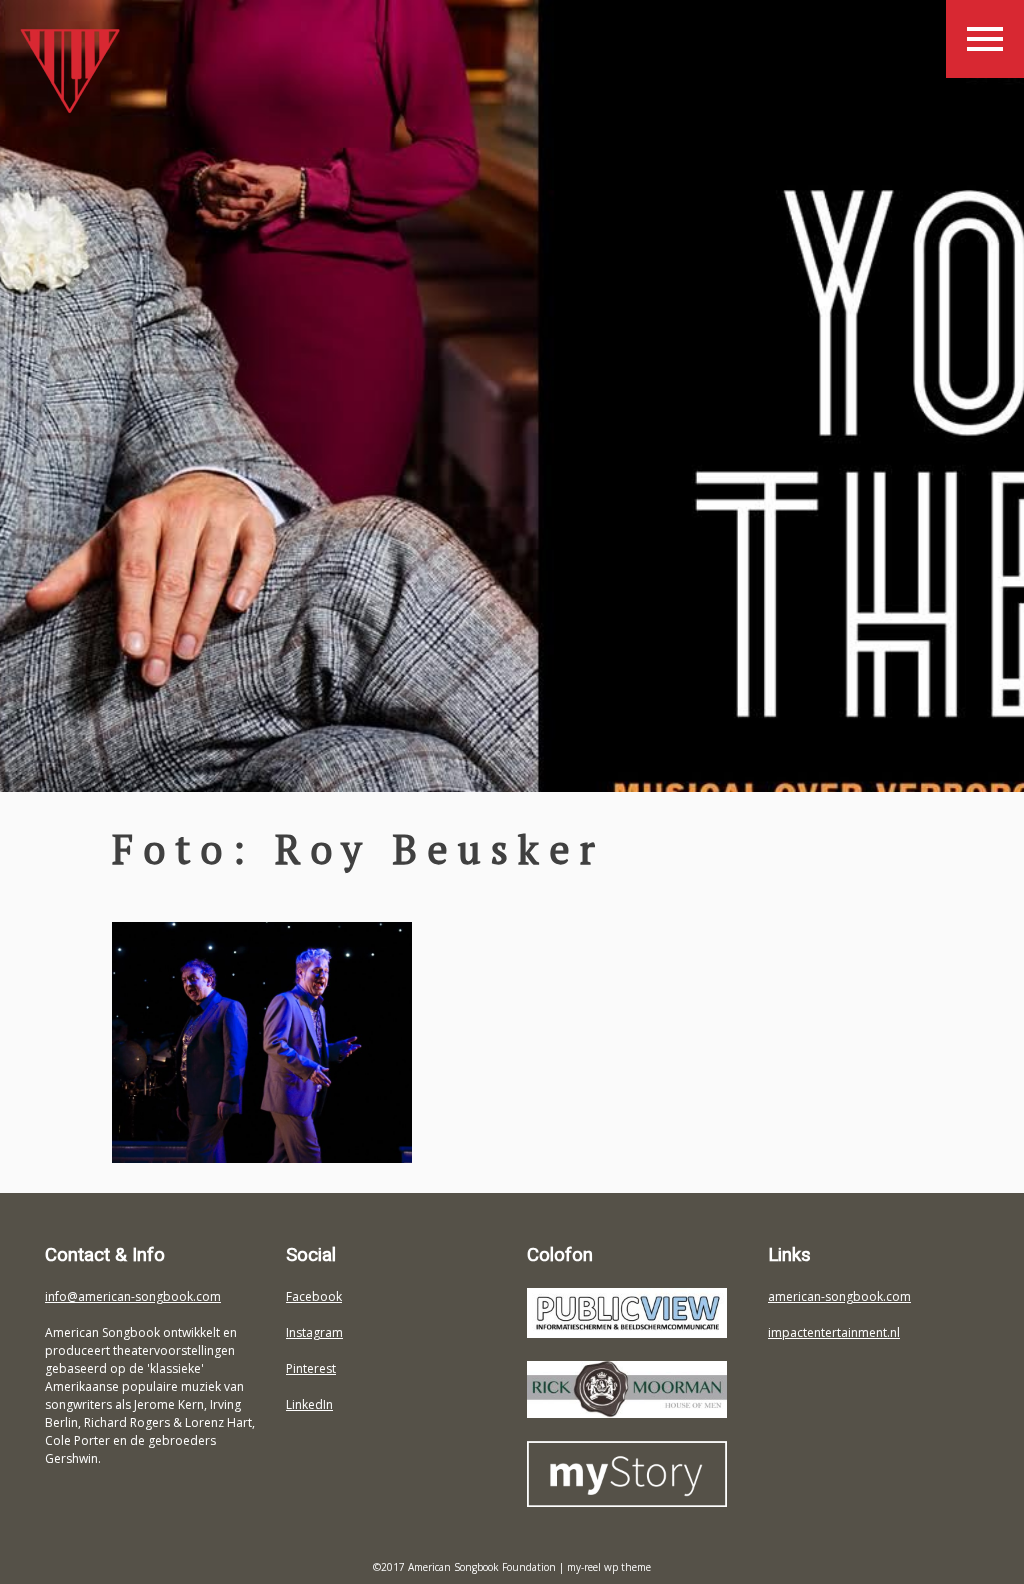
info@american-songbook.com (133, 1296)
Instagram (314, 1332)
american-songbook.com (839, 1296)
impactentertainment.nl (834, 1332)
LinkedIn (309, 1404)
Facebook (314, 1296)
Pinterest (311, 1368)
